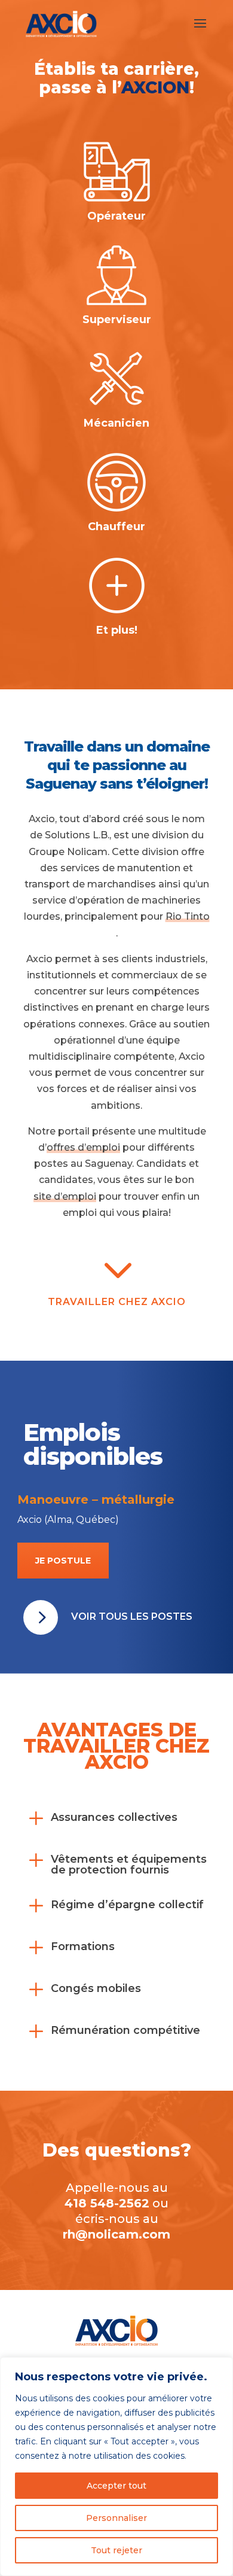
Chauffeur (116, 527)
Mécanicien (116, 423)
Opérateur (116, 216)
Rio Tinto (188, 916)
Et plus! (117, 630)
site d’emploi (65, 1196)
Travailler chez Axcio (117, 1302)
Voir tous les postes (132, 1617)
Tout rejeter (116, 2550)
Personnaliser (116, 2518)
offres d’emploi (83, 1147)
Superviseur (117, 320)
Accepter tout (116, 2486)
